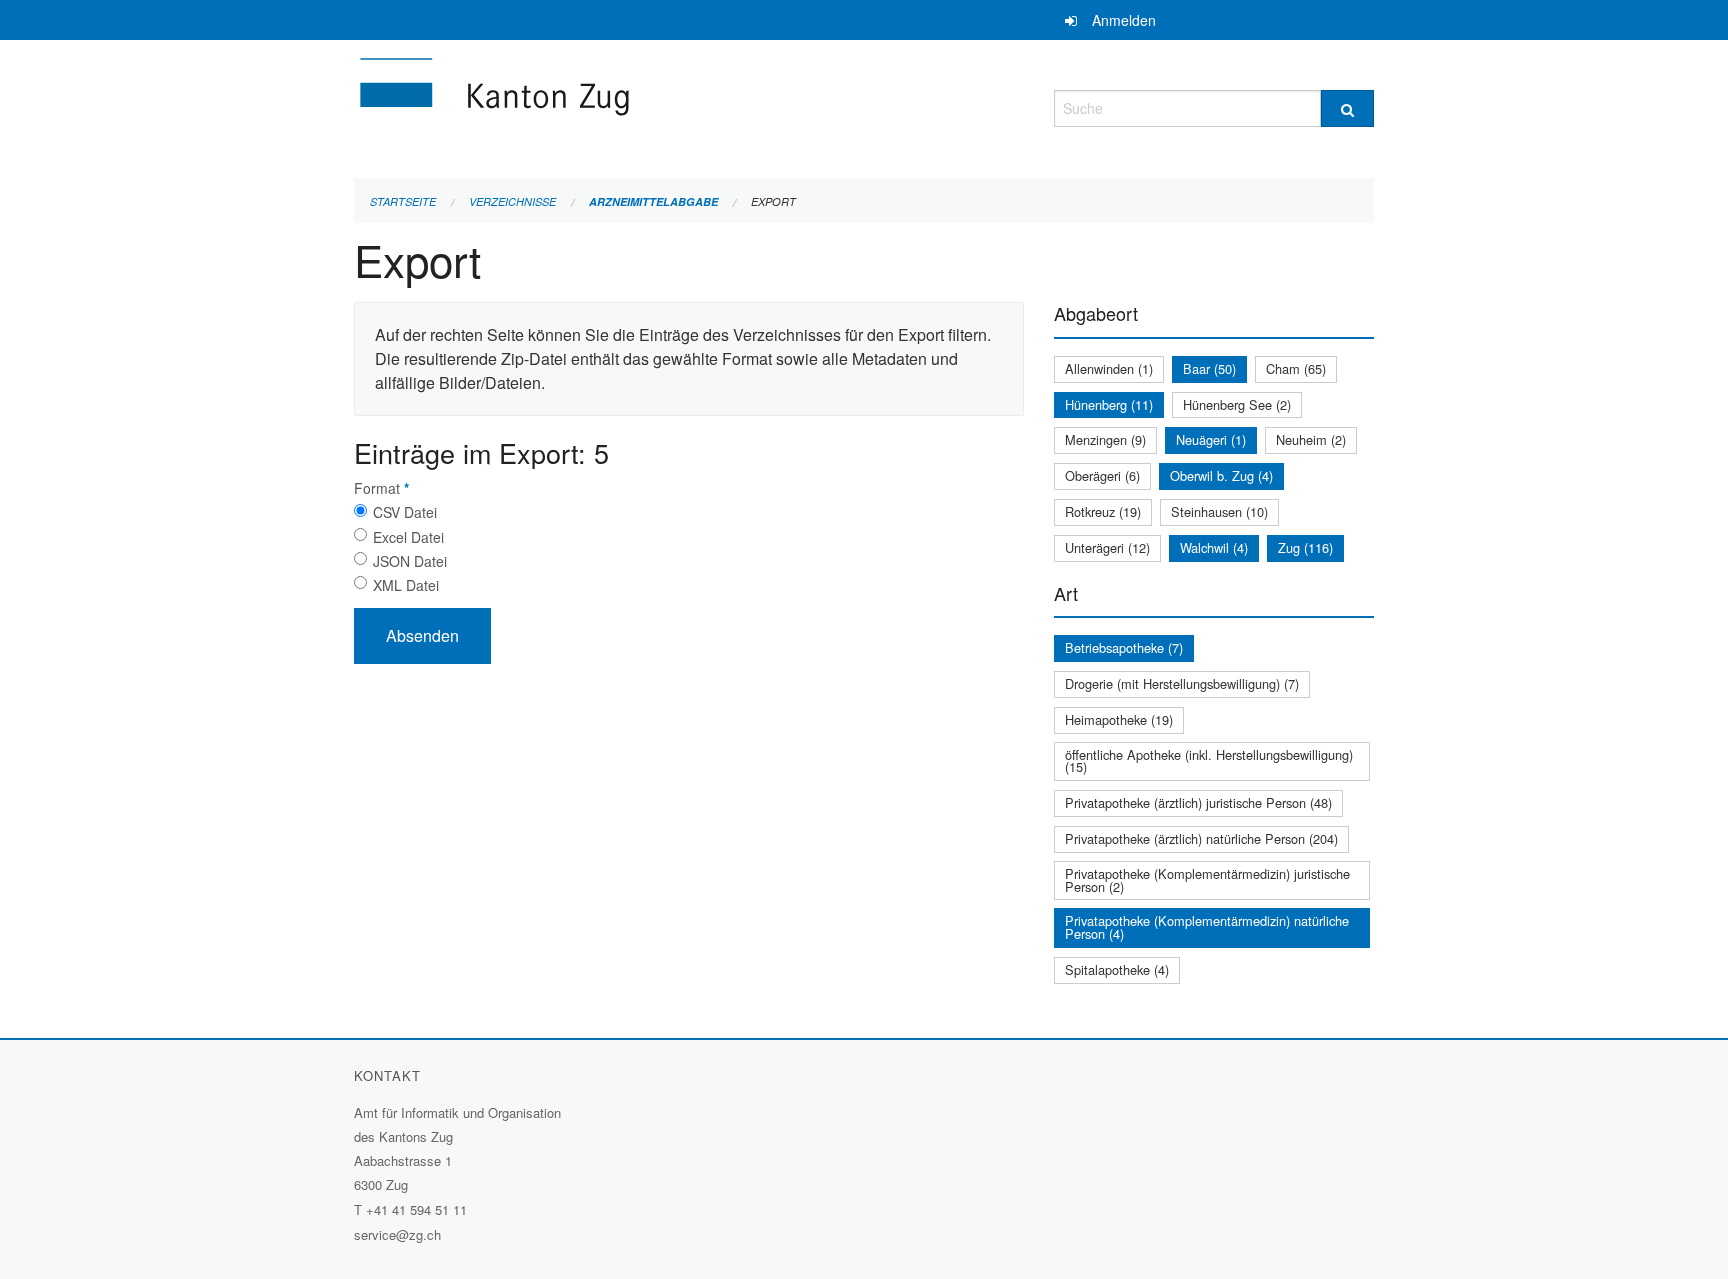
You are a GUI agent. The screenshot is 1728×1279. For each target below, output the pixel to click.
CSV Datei (405, 512)
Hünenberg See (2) (1237, 404)
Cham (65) (1296, 368)
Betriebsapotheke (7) (1124, 647)
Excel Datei (408, 537)
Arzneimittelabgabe (653, 201)
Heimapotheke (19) (1119, 719)
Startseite (403, 201)
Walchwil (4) (1214, 547)
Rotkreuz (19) (1103, 511)
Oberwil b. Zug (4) (1221, 475)
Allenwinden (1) (1109, 368)
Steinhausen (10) (1219, 511)
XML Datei (406, 585)
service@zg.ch (397, 1234)
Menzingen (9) (1105, 439)
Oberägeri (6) (1102, 475)
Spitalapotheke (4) (1117, 969)
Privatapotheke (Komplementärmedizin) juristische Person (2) (1207, 880)
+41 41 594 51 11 (416, 1209)
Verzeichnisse (512, 201)
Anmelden (1124, 20)
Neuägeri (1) (1211, 439)
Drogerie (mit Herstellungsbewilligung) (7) (1182, 683)
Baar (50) (1209, 368)
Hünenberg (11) (1109, 404)
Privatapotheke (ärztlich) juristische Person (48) (1198, 802)
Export (773, 201)
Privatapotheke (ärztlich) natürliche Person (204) (1201, 838)
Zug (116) (1305, 547)
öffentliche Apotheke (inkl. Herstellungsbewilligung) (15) (1209, 761)
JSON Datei (410, 561)
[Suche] (1347, 108)
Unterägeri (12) (1107, 547)
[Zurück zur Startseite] (614, 105)
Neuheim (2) (1311, 439)
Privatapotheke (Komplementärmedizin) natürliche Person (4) (1207, 927)
